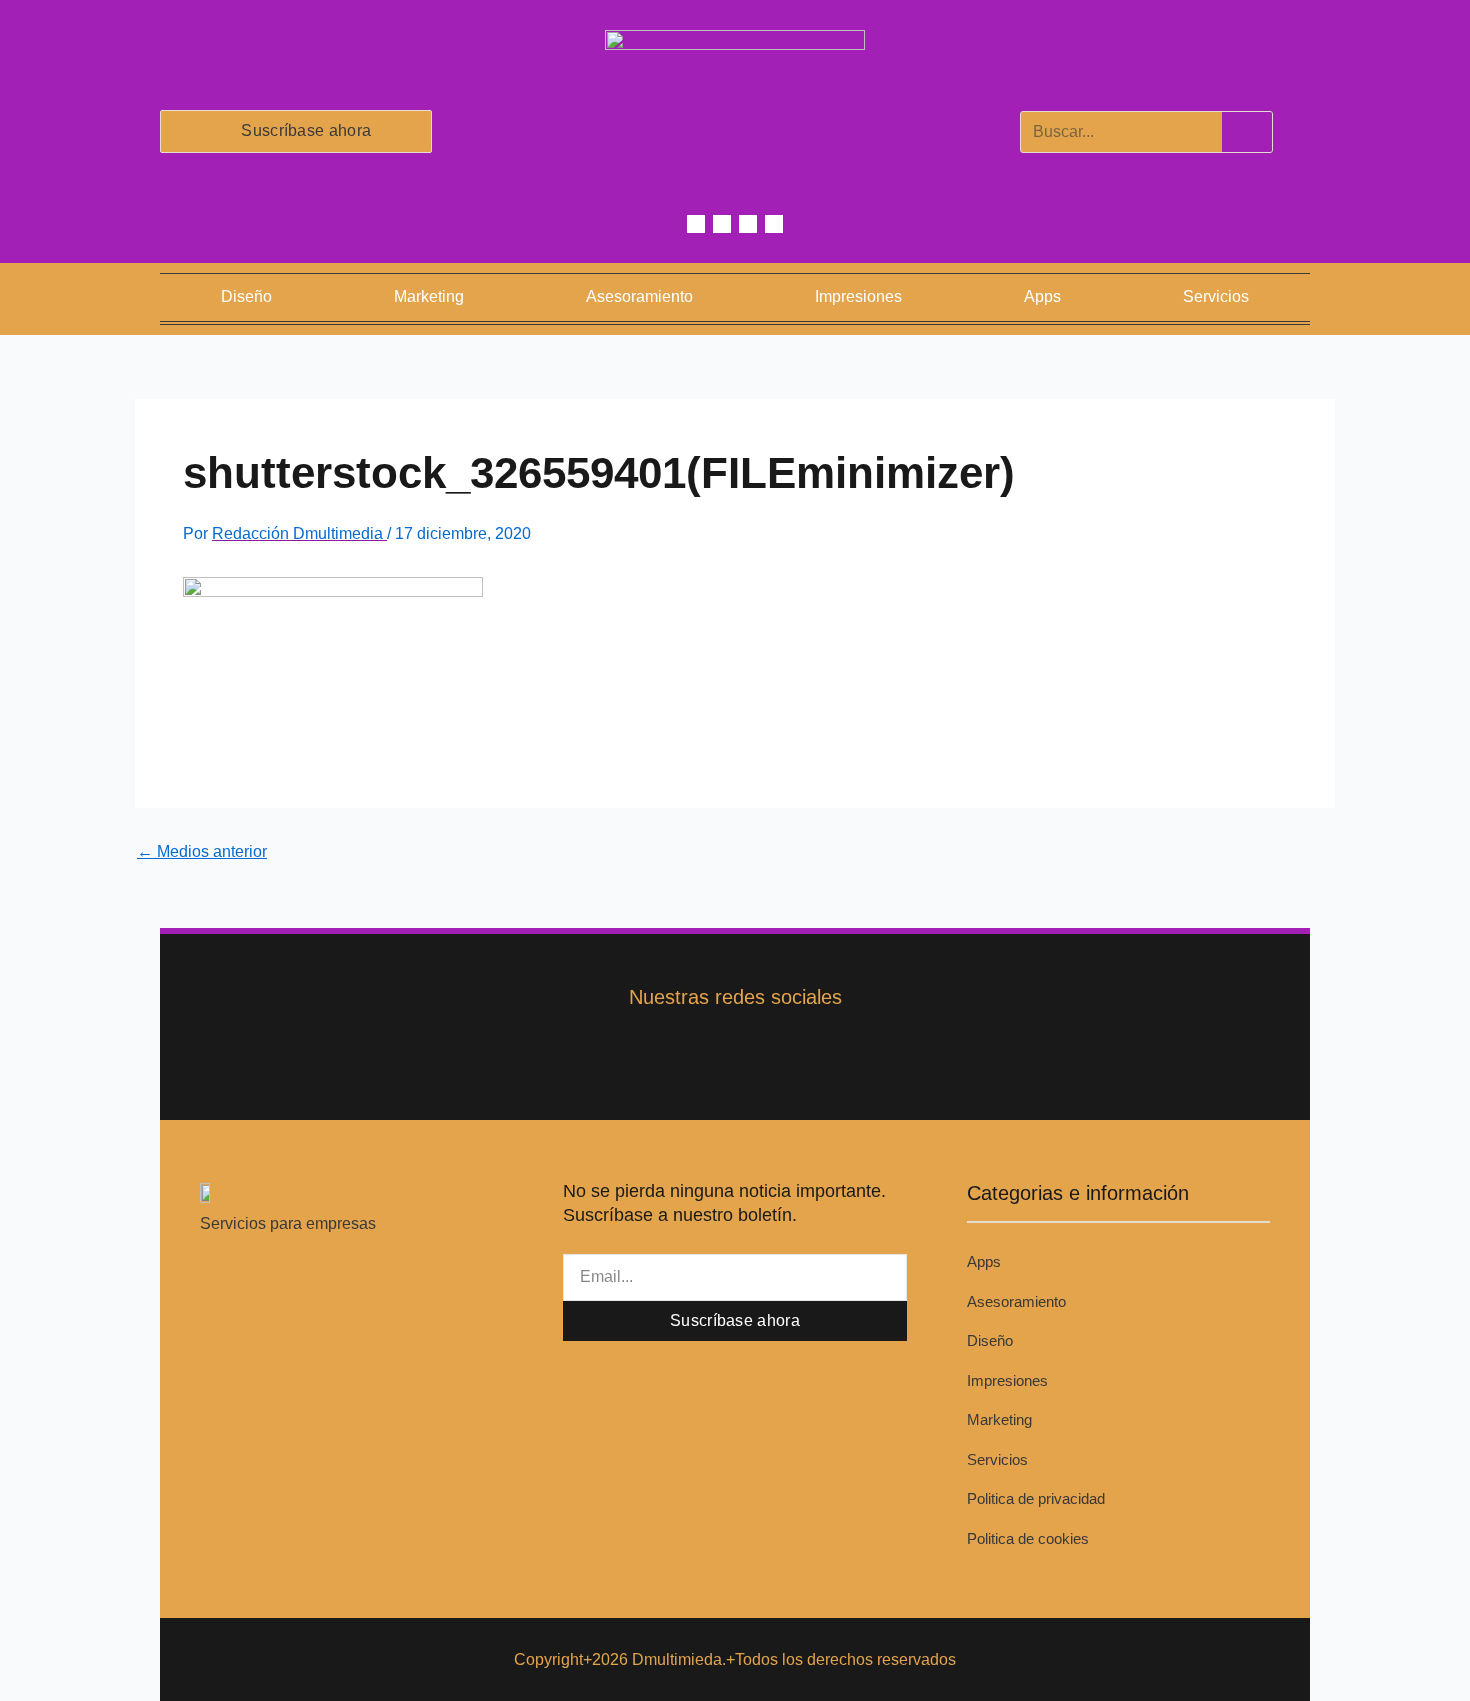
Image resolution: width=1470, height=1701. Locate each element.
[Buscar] (1247, 132)
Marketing (429, 296)
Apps (1042, 296)
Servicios (1216, 296)
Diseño (246, 296)
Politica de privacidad (1036, 1498)
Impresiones (858, 296)
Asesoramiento (639, 296)
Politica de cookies (1028, 1538)
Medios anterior (202, 852)
